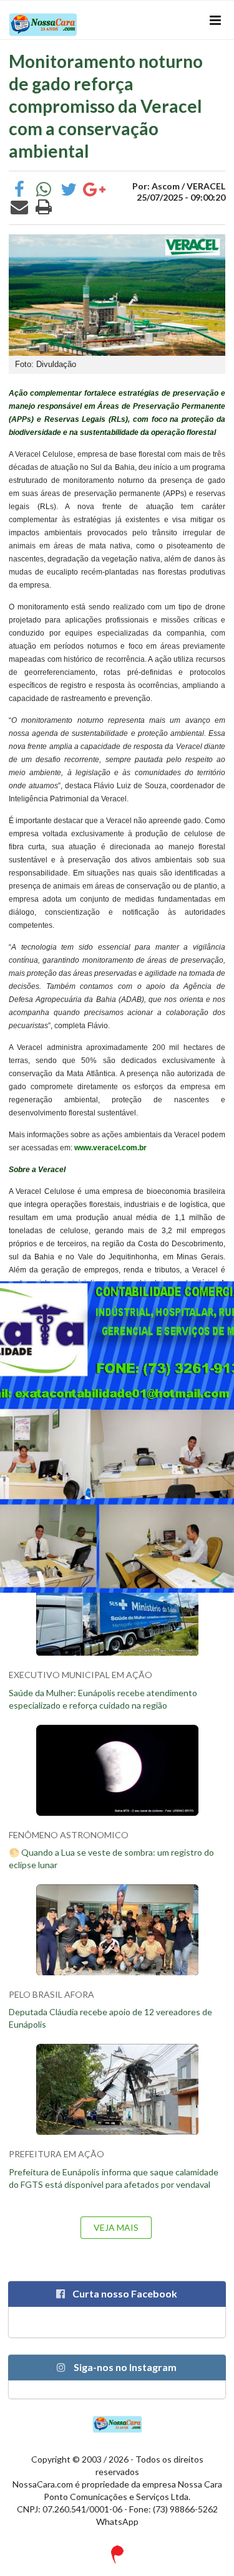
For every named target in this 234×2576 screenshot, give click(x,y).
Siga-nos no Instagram (124, 2367)
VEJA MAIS (116, 2227)
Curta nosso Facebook (124, 2293)
